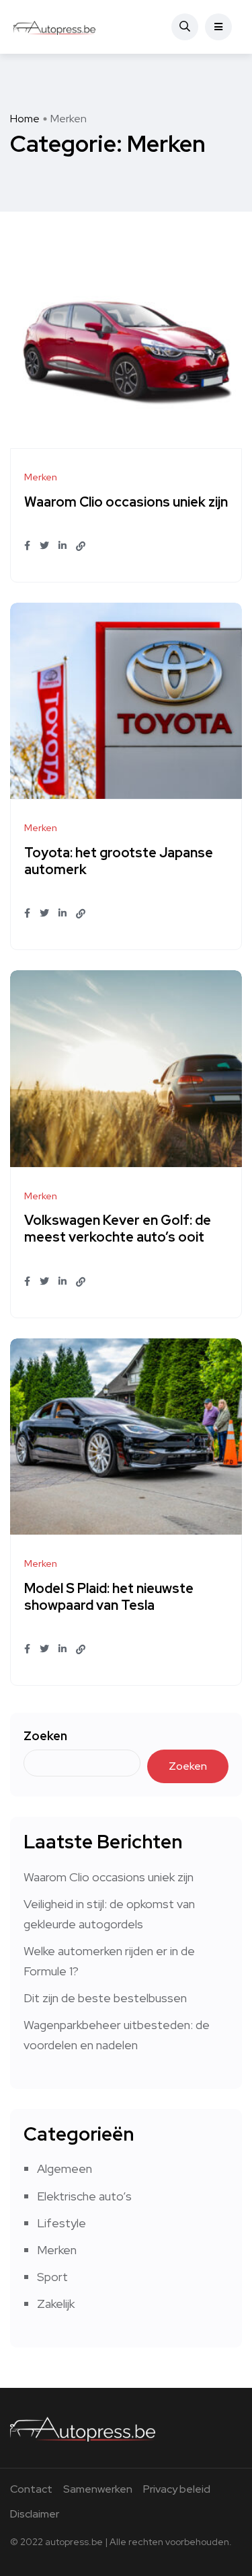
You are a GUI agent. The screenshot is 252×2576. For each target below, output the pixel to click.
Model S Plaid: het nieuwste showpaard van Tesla (109, 1597)
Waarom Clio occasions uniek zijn (126, 502)
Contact (31, 2489)
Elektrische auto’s (84, 2196)
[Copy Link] (81, 546)
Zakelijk (56, 2304)
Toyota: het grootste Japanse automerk (119, 861)
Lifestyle (61, 2223)
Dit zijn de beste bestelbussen (105, 1998)
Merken (57, 2250)
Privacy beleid (177, 2489)
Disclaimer (35, 2514)
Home (25, 119)
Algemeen (65, 2169)
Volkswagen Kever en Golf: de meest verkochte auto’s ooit (118, 1229)
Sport (52, 2277)
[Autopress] (55, 27)
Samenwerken (98, 2489)
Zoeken (45, 1736)
